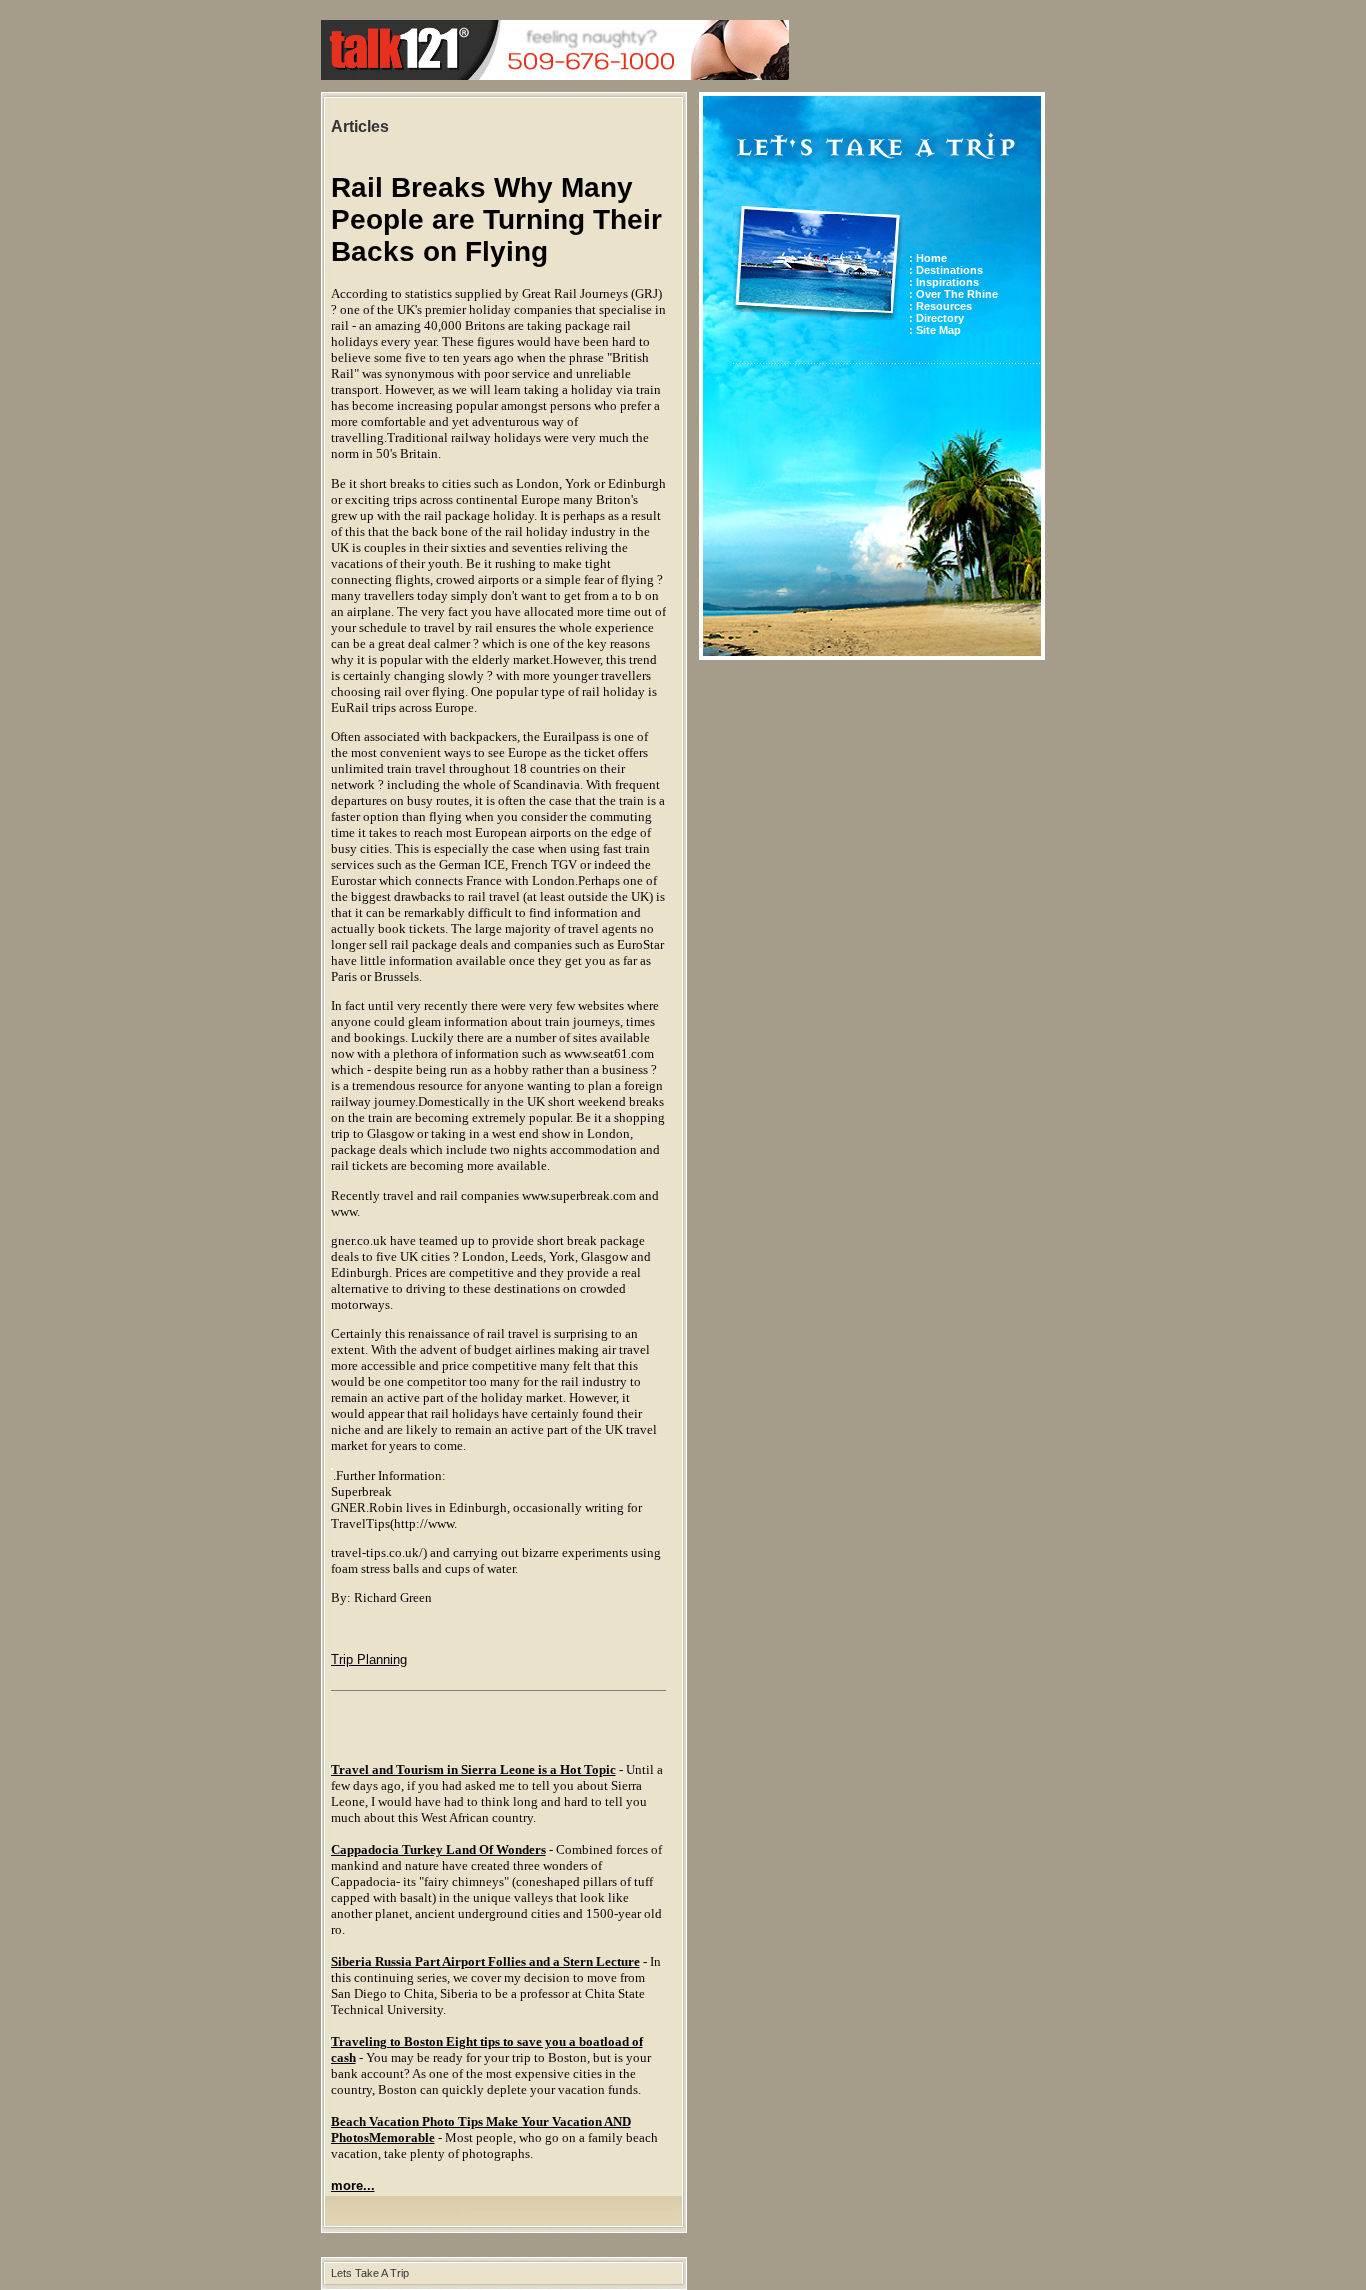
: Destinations (946, 270)
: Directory (936, 318)
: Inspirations (944, 282)
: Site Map (935, 330)
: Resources (940, 306)
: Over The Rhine (953, 294)
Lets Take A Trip (370, 2273)
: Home (928, 258)
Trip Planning (369, 1659)
